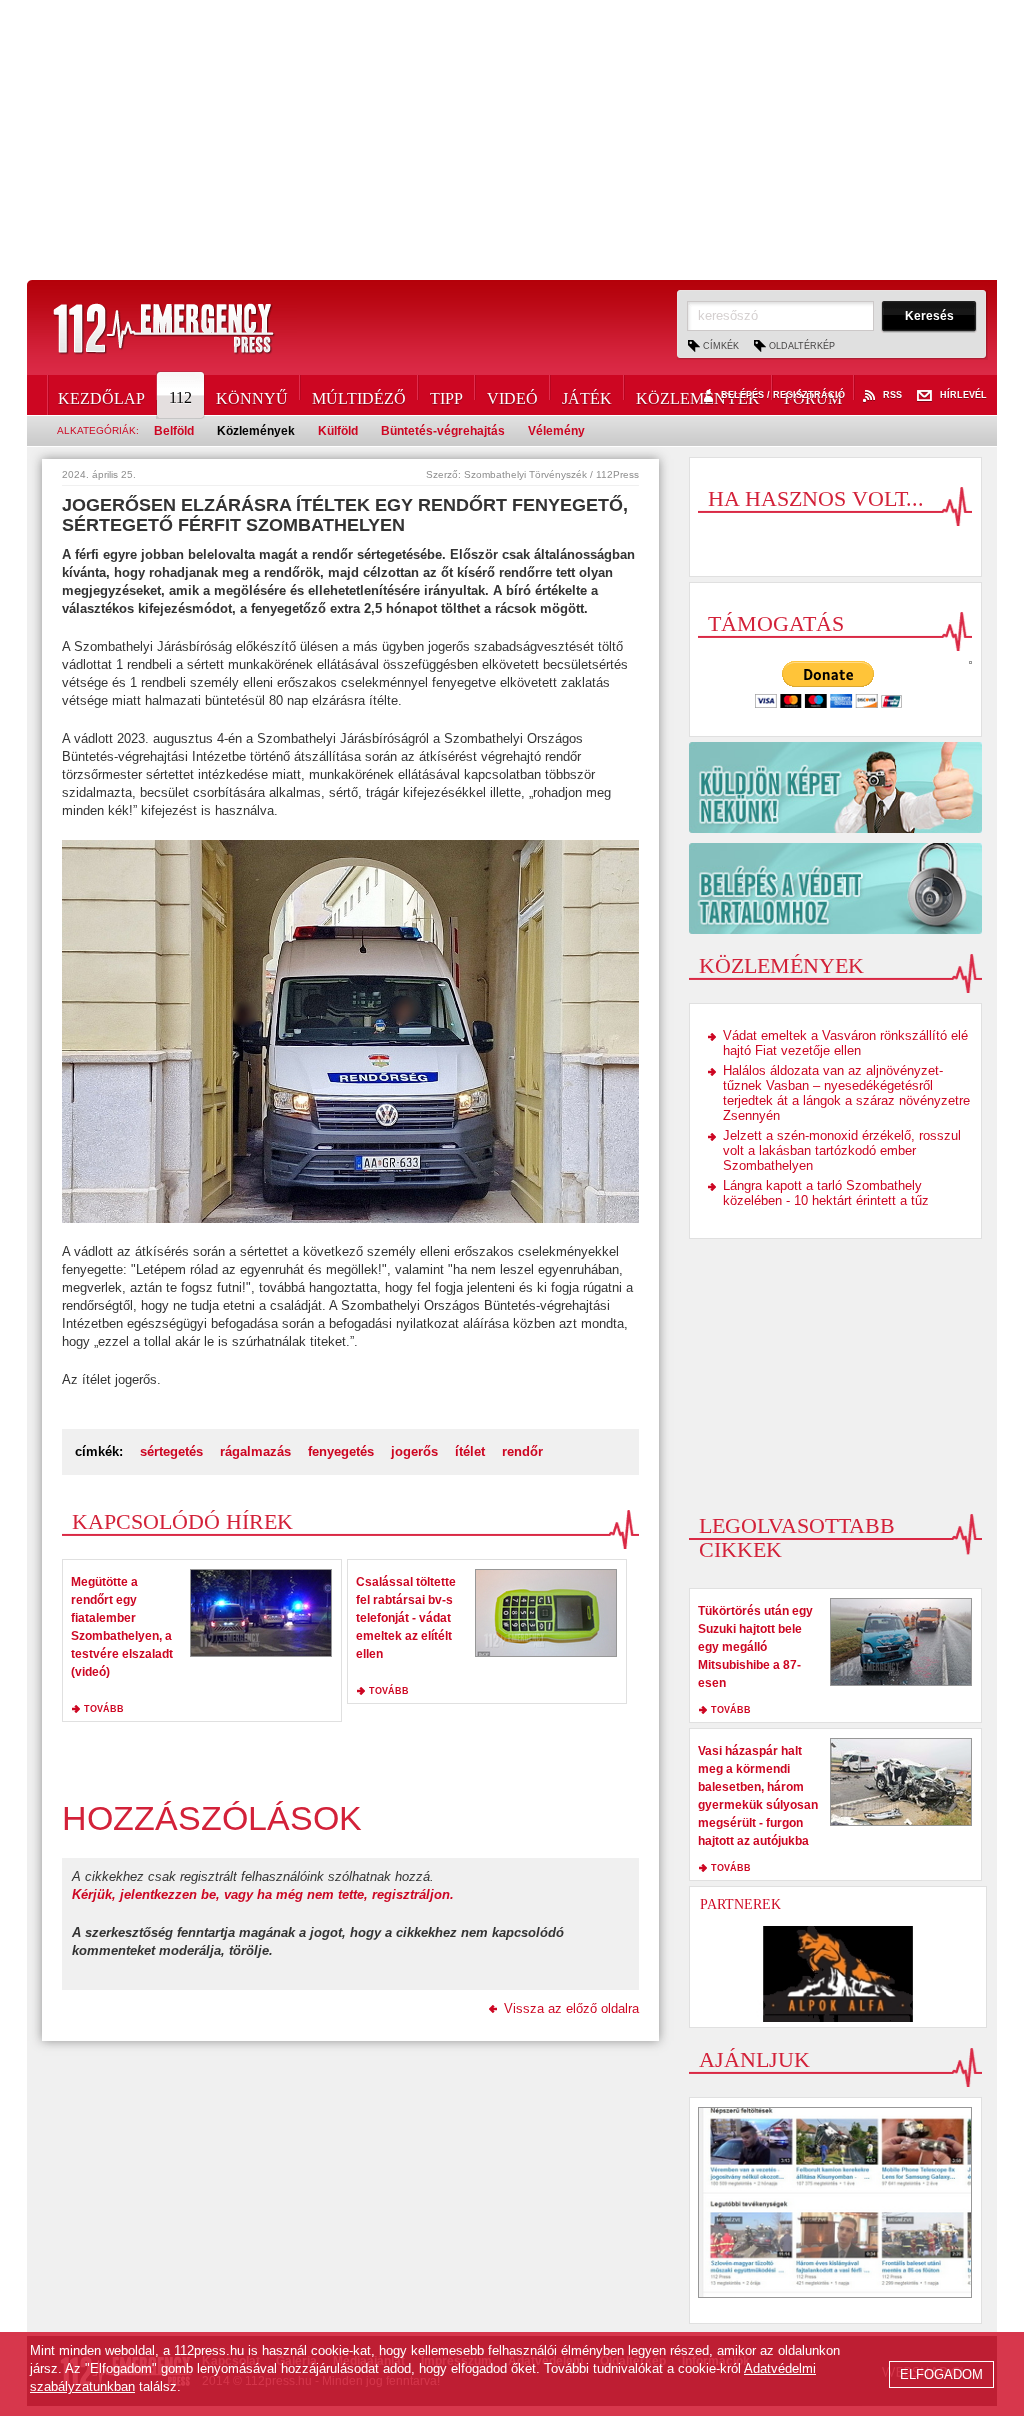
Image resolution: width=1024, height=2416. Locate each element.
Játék (587, 395)
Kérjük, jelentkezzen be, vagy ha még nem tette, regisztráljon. (263, 1894)
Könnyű (252, 395)
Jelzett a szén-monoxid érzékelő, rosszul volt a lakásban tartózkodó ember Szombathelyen (842, 1150)
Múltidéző (359, 395)
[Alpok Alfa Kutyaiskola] (838, 1974)
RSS (892, 395)
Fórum (813, 395)
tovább (104, 1709)
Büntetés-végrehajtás (443, 431)
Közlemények (698, 395)
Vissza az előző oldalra (571, 2008)
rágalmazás (255, 1451)
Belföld (174, 431)
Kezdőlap (101, 395)
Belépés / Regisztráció (783, 395)
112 (180, 397)
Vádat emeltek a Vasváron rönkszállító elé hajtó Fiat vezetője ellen (845, 1043)
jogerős (414, 1451)
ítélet (470, 1451)
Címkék (721, 346)
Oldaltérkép (802, 346)
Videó (512, 395)
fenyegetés (341, 1451)
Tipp (446, 395)
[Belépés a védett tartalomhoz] (835, 888)
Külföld (338, 431)
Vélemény (556, 431)
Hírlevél (963, 395)
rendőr (522, 1451)
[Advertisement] (512, 140)
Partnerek (740, 1904)
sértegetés (171, 1451)
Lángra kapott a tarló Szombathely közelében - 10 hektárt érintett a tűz (826, 1193)
